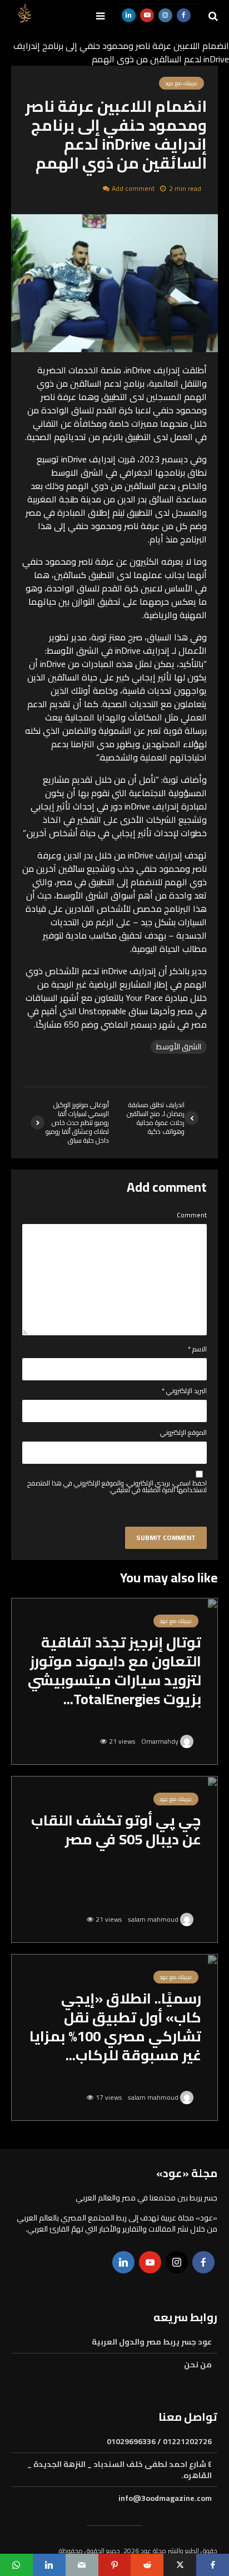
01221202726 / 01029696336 (159, 2442)
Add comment (133, 188)
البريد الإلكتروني (184, 1391)
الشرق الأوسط (179, 1047)
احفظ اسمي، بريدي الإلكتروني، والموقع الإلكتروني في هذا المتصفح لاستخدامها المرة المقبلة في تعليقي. (117, 1487)
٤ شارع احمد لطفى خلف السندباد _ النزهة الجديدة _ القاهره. (120, 2470)
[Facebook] (203, 2262)
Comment (192, 1215)
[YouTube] (150, 2262)
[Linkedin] (123, 2262)
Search (111, 60)
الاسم (197, 1349)
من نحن (198, 2365)
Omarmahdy (161, 1741)
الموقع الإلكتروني (183, 1433)
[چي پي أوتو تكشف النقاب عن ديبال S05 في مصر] (114, 1858)
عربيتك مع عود (176, 1621)
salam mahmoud (154, 1919)
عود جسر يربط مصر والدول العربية (152, 2343)
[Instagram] (177, 2262)
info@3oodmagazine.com (165, 2498)
